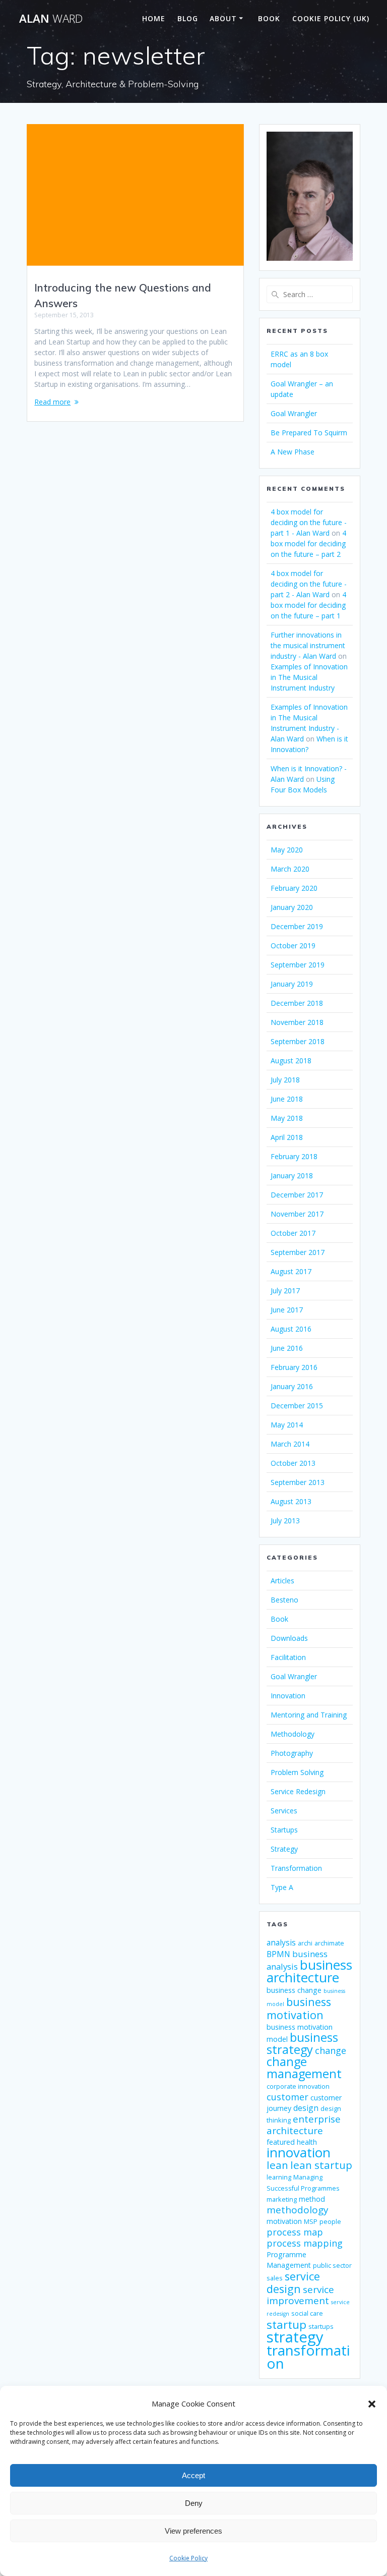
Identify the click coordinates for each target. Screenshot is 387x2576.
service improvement (300, 2295)
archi (305, 1943)
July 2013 (285, 1521)
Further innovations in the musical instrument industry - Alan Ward (308, 645)
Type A (282, 1887)
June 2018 (287, 1099)
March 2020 (290, 869)
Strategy (284, 1849)
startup (286, 2325)
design (306, 2108)
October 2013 (293, 1463)
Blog (188, 18)
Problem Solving (297, 1772)
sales (275, 2278)
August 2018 (291, 1061)
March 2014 (290, 1444)
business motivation (299, 2008)
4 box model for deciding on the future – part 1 (308, 605)
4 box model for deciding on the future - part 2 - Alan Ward (309, 584)
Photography (292, 1753)
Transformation (296, 1868)
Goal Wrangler (294, 413)
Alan (51, 19)
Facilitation (288, 1657)
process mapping (305, 2243)
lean (277, 2165)
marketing (282, 2199)
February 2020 (294, 888)
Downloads (289, 1638)
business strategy (302, 2043)
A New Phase (293, 452)
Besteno (284, 1600)
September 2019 (298, 965)
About (223, 18)
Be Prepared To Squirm (309, 433)
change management (304, 2068)
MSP (311, 2222)
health (307, 2142)
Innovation (288, 1696)
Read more (52, 402)
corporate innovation (298, 2086)
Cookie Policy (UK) (331, 18)
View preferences (193, 2531)
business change (294, 1990)
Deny (194, 2503)
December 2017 (297, 1195)
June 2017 (287, 1310)
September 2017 (298, 1252)
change (331, 2050)
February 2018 (294, 1156)
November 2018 (297, 1022)
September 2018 (298, 1041)
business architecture (309, 1971)
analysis (281, 1942)
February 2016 (294, 1367)
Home (154, 18)
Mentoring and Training (309, 1715)
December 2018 (297, 1003)
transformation (308, 2357)
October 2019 (293, 946)
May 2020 (287, 850)
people (330, 2222)
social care (307, 2313)
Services (284, 1811)
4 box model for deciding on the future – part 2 (308, 543)
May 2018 (287, 1118)
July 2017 (285, 1291)
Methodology (293, 1734)
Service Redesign (298, 1791)
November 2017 (297, 1214)
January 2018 (292, 1176)
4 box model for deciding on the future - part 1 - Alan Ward (309, 522)
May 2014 (287, 1425)
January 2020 (292, 907)
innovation (299, 2152)
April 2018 (287, 1137)
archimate (329, 1943)
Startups (284, 1830)
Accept (193, 2475)
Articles (282, 1581)
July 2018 (285, 1080)
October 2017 (293, 1233)
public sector (332, 2266)
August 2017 (291, 1271)
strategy (295, 2337)
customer (287, 2097)
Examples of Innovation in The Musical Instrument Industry (309, 677)
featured (281, 2142)
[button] (372, 2404)
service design (293, 2282)
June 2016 (287, 1348)
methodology (298, 2210)
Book (269, 18)
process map (295, 2232)
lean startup (321, 2165)
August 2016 (291, 1329)
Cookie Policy (188, 2558)
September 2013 (298, 1482)
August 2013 (291, 1501)
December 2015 (297, 1406)
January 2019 (292, 984)
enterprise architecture (304, 2125)
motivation (284, 2221)
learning (279, 2177)
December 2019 (297, 926)
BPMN (278, 1954)
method (312, 2199)
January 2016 (292, 1386)
